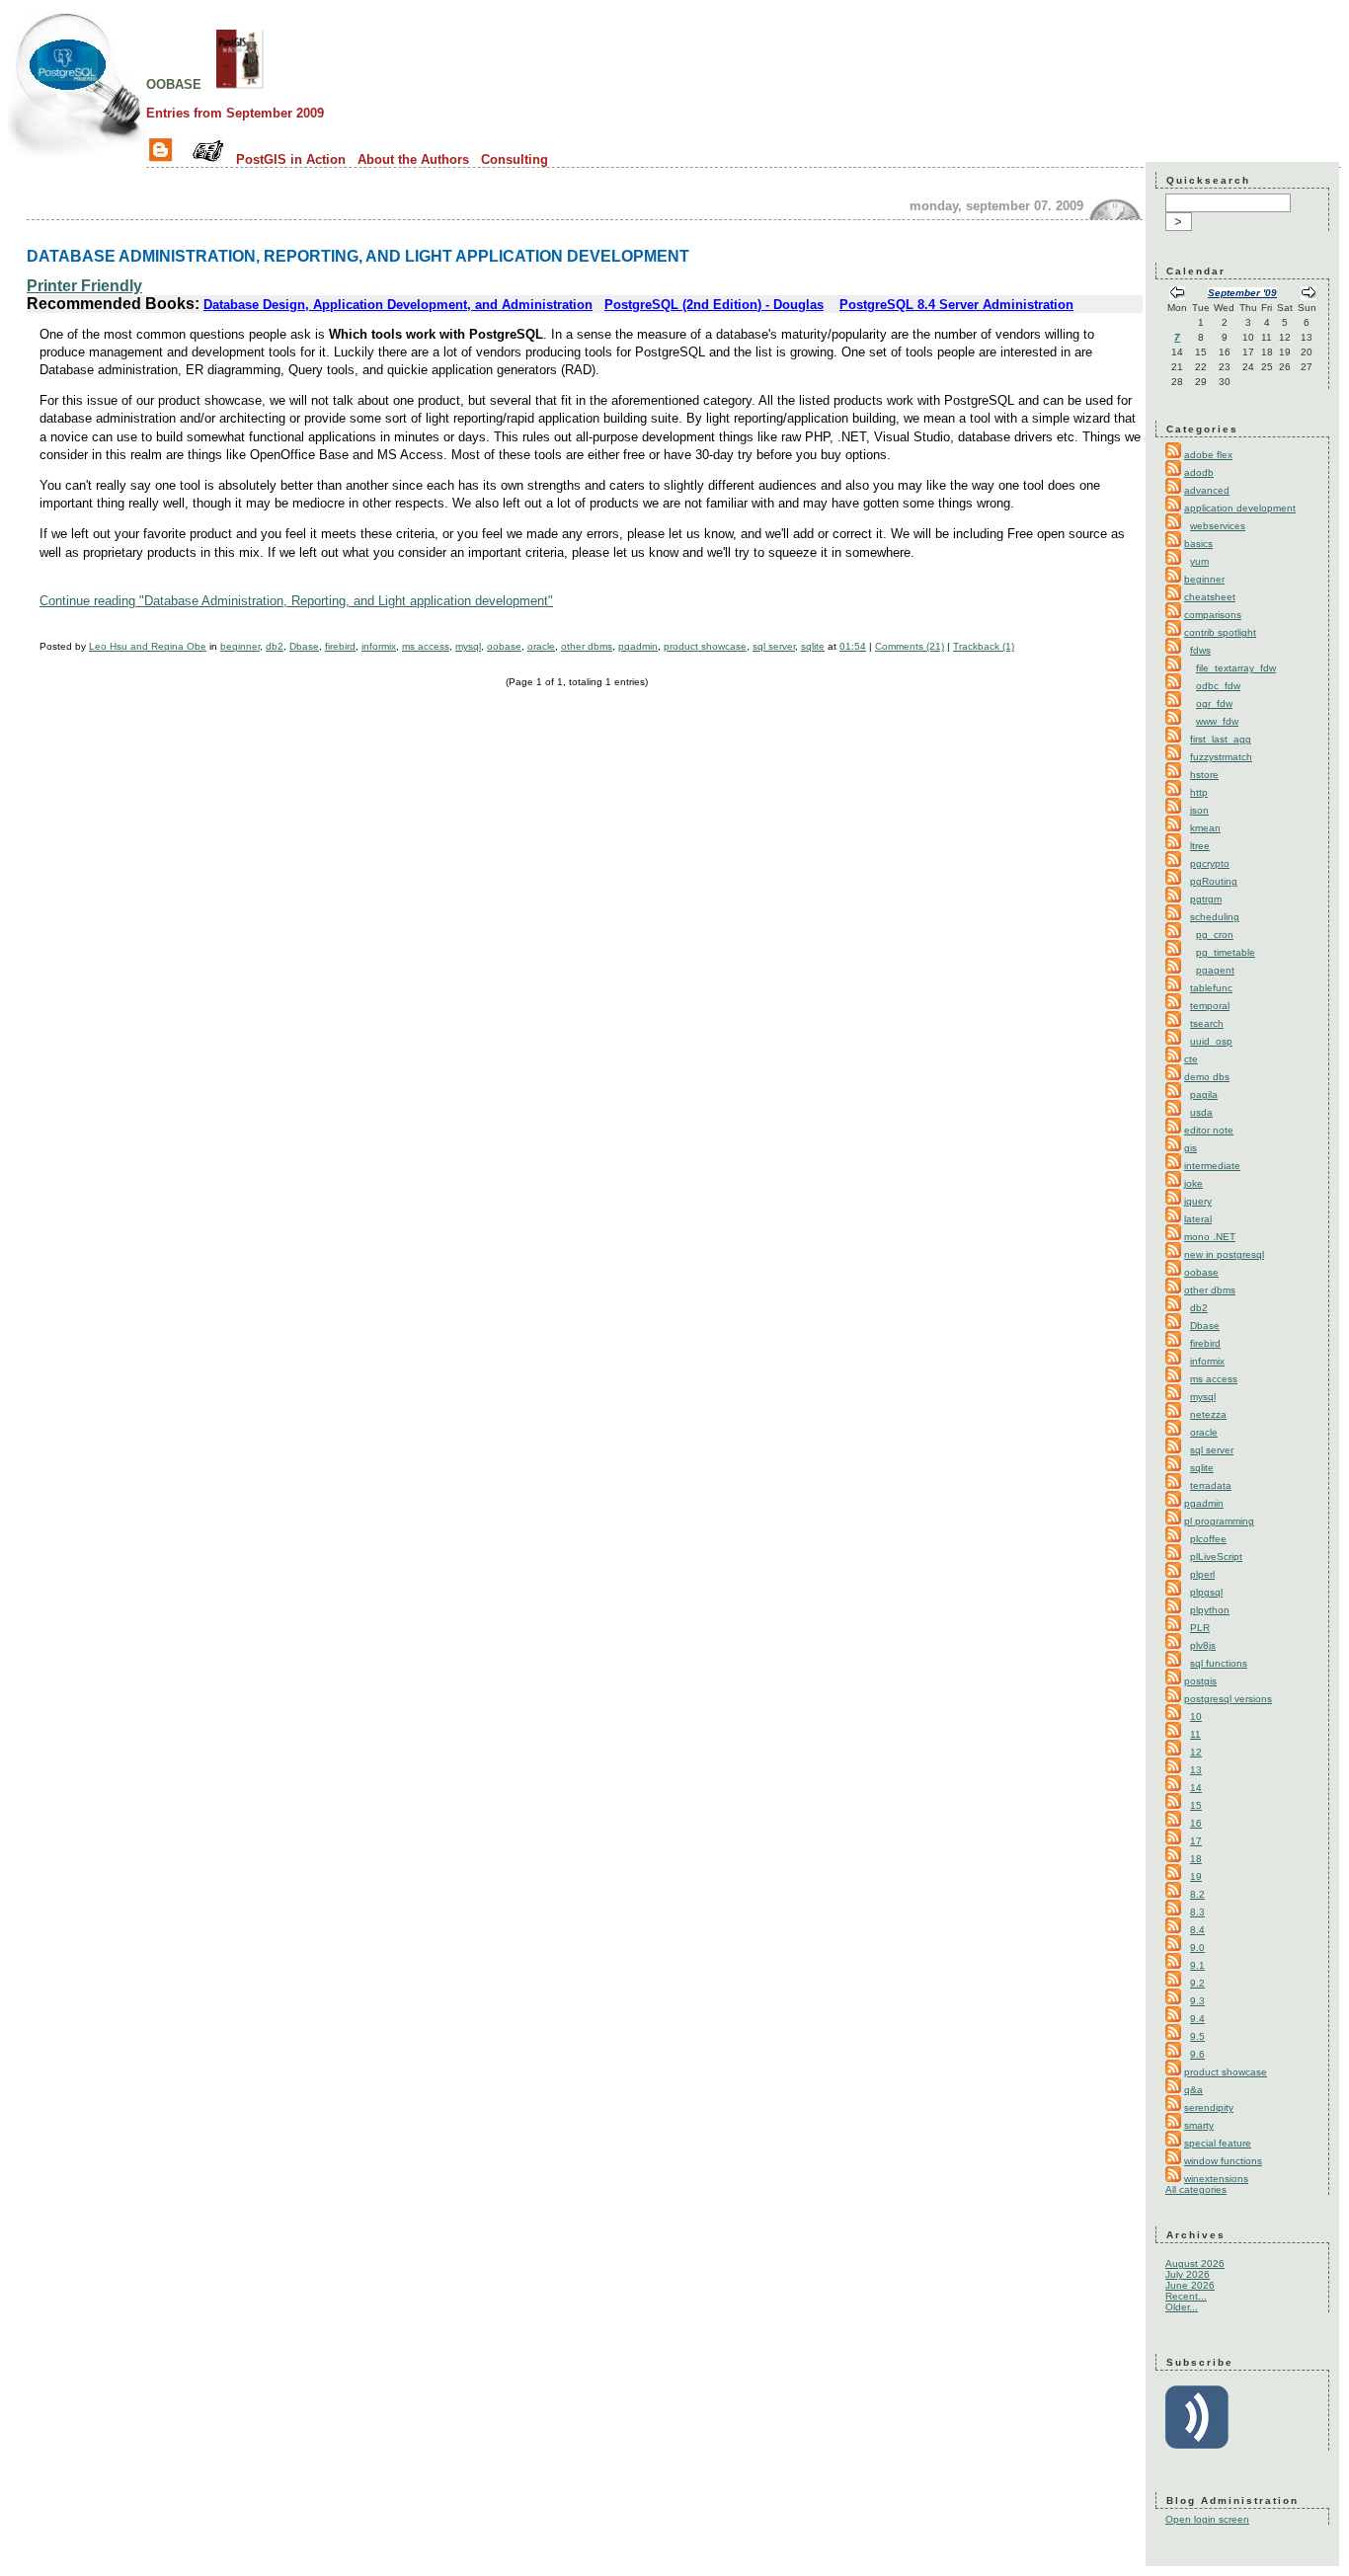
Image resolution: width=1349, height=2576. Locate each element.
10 (1196, 1717)
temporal (1210, 1006)
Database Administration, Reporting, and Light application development (358, 256)
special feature (1218, 2143)
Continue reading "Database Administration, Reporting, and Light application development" (296, 601)
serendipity (1209, 2108)
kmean (1205, 828)
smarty (1199, 2125)
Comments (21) (910, 646)
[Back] (1177, 295)
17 (1196, 1841)
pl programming (1219, 1521)
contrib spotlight (1220, 632)
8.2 (1197, 1894)
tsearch (1207, 1023)
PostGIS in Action (291, 159)
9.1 (1197, 1965)
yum (1199, 561)
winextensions (1216, 2179)
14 (1196, 1788)
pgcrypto (1210, 863)
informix (379, 646)
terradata (1211, 1485)
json (1199, 810)
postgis (1200, 1681)
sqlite (813, 646)
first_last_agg (1221, 739)
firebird (340, 646)
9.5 (1197, 2036)
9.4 (1197, 2019)
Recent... (1186, 2296)
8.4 (1197, 1930)
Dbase (304, 646)
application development (1240, 508)
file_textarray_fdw (1236, 668)
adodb (1199, 472)
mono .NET (1210, 1237)
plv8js (1203, 1645)
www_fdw (1217, 721)
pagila (1204, 1094)
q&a (1193, 2090)
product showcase (705, 646)
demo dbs (1207, 1077)
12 (1196, 1752)
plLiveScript (1216, 1557)
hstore (1204, 775)
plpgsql (1206, 1592)
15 (1196, 1805)
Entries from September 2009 (235, 113)
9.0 (1197, 1948)
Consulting (515, 159)
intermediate (1212, 1166)
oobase (174, 83)
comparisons (1213, 615)
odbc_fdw (1218, 686)
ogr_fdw (1214, 703)
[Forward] (1309, 295)
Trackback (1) (984, 646)
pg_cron (1215, 935)
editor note (1209, 1130)
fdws (1200, 650)
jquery (1198, 1201)
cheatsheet (1210, 597)
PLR (1200, 1628)
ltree (1200, 846)
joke (1193, 1183)
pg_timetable (1226, 952)
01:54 (853, 646)
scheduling (1215, 917)
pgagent (1215, 970)
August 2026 (1195, 2264)
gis (1190, 1148)
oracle (541, 646)
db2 (275, 646)
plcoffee (1208, 1539)
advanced (1207, 490)
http (1199, 792)
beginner (240, 646)
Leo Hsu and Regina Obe (148, 646)
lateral (1198, 1219)
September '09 (1242, 293)
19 (1196, 1876)
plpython (1210, 1610)
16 (1196, 1823)
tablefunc (1211, 988)
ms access (426, 646)
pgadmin (638, 646)
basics (1198, 544)
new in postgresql (1224, 1254)
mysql (468, 646)
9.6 (1197, 2054)
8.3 (1197, 1912)
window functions (1223, 2161)
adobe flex (1208, 455)
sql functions (1219, 1663)
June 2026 (1190, 2285)
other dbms (587, 646)
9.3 (1197, 2001)
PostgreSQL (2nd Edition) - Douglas (714, 305)
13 (1196, 1770)
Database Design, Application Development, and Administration (398, 305)
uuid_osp (1211, 1041)
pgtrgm (1206, 899)
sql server (774, 646)
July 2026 (1188, 2274)
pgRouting (1214, 881)
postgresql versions (1228, 1699)
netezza (1208, 1414)
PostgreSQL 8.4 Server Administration (956, 305)
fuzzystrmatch (1221, 757)
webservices (1218, 526)
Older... (1182, 2307)
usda (1201, 1112)
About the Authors (413, 159)
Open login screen (1207, 2519)
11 (1195, 1734)
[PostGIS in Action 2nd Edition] (240, 83)
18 (1196, 1859)
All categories (1196, 2189)
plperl (1202, 1574)
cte (1191, 1059)
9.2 (1197, 1983)
